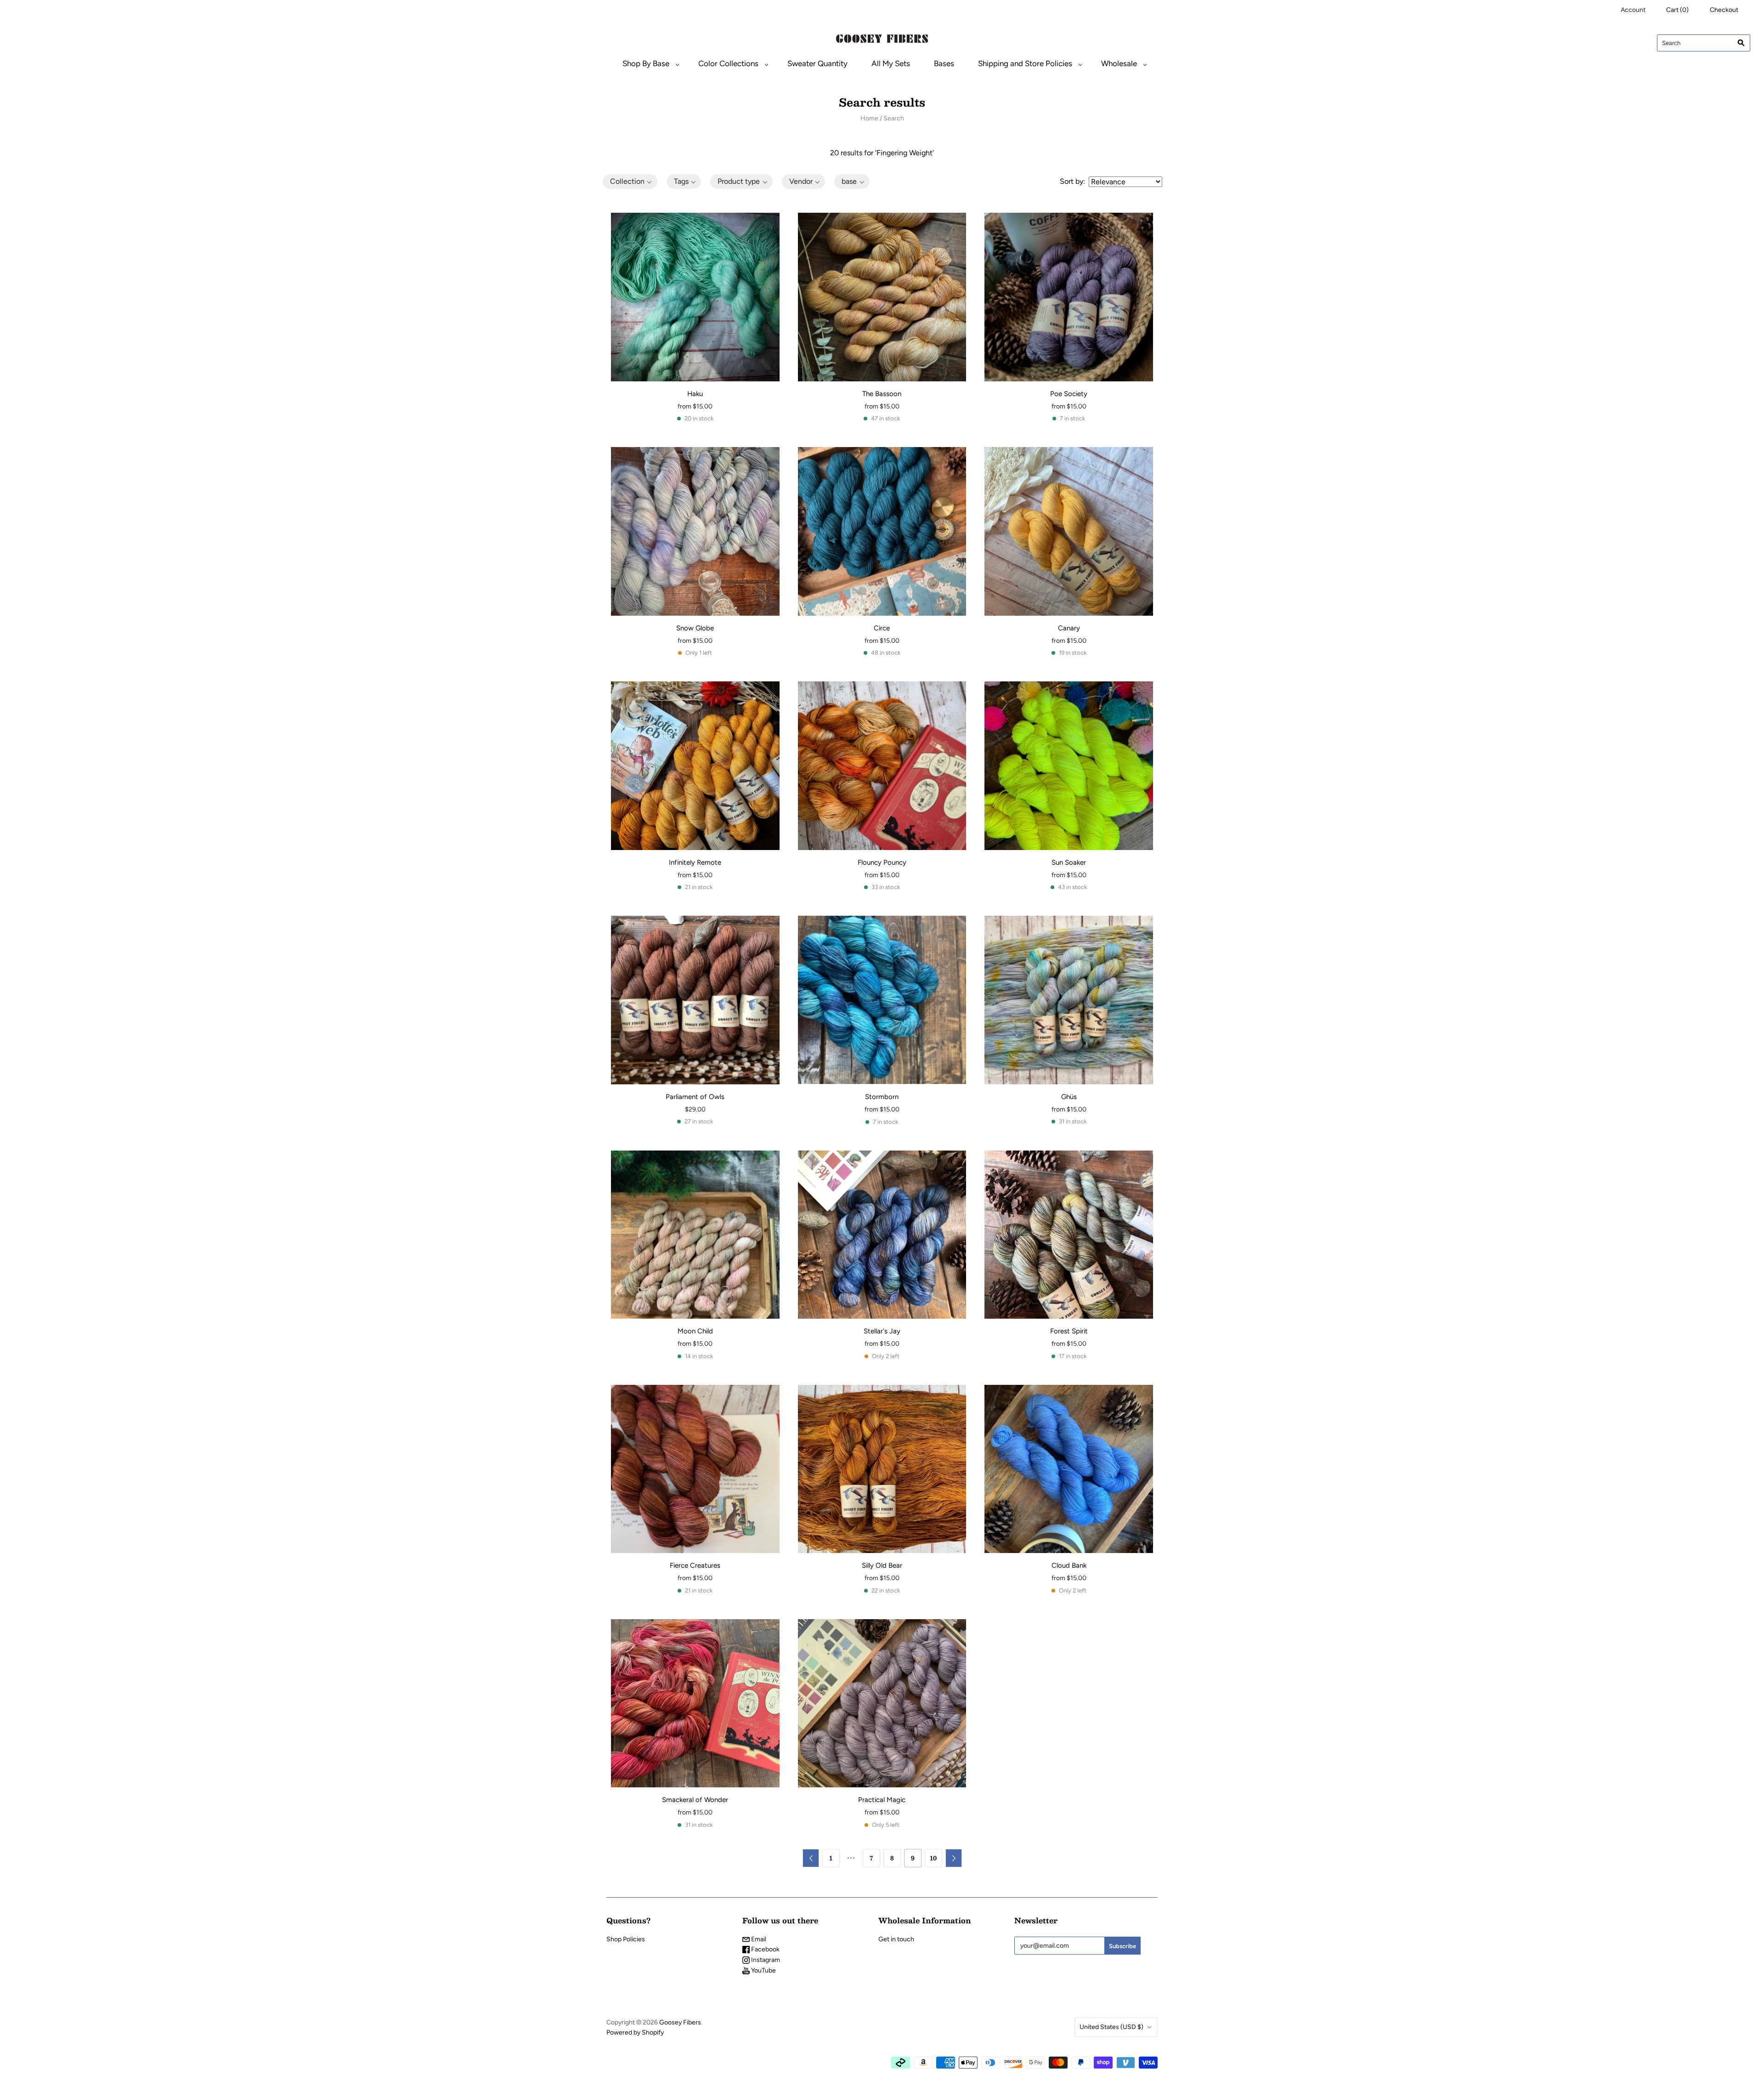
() (1677, 10)
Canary (1069, 628)
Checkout (1724, 10)
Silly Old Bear (882, 1565)
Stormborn (882, 1097)
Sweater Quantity (817, 63)
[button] (630, 181)
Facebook (765, 1949)
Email (758, 1939)
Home (869, 118)
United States (1111, 2027)
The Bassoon (882, 394)
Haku (695, 394)
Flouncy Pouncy (882, 862)
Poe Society (1069, 394)
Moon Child (695, 1331)
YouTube (763, 1970)
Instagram (765, 1960)
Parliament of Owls (695, 1097)
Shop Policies (626, 1939)
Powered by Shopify (635, 2032)
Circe (882, 628)
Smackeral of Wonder (695, 1800)
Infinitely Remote (695, 862)
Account (1633, 10)
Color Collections (728, 63)
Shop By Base (646, 63)
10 (933, 1858)
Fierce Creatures (695, 1565)
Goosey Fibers (680, 2022)
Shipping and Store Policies (1025, 63)
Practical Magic (882, 1800)
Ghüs (1069, 1097)
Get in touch (896, 1939)
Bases (944, 63)
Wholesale (1119, 63)
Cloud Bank (1069, 1565)
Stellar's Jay (882, 1331)
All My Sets (891, 63)
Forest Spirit (1069, 1331)
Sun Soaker (1069, 862)
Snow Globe (695, 628)
